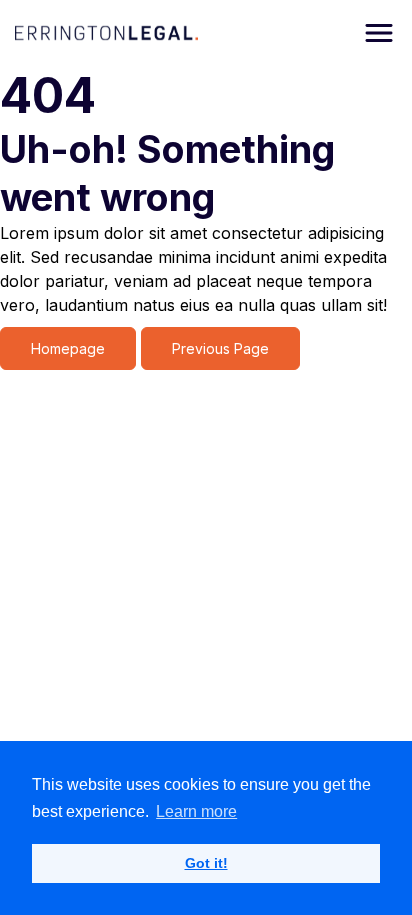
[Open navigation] (379, 33)
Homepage (68, 348)
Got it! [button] (206, 863)
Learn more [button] (196, 811)
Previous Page (220, 348)
